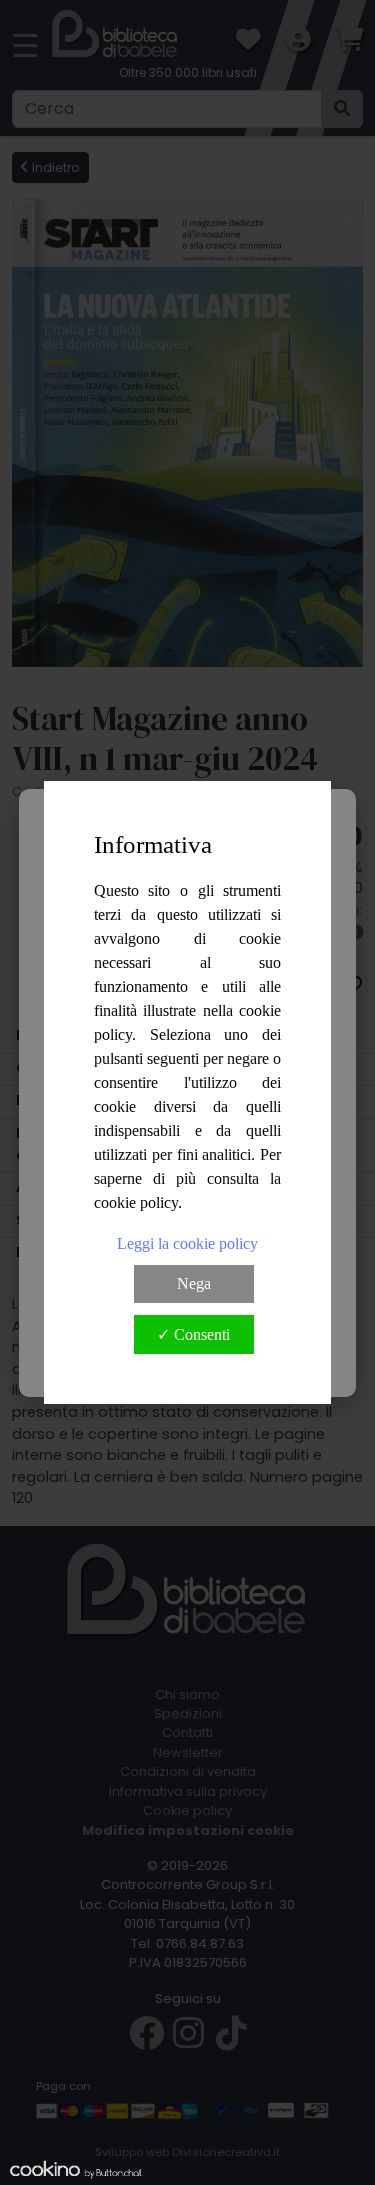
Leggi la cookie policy (187, 1243)
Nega (194, 1283)
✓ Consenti (193, 1334)
